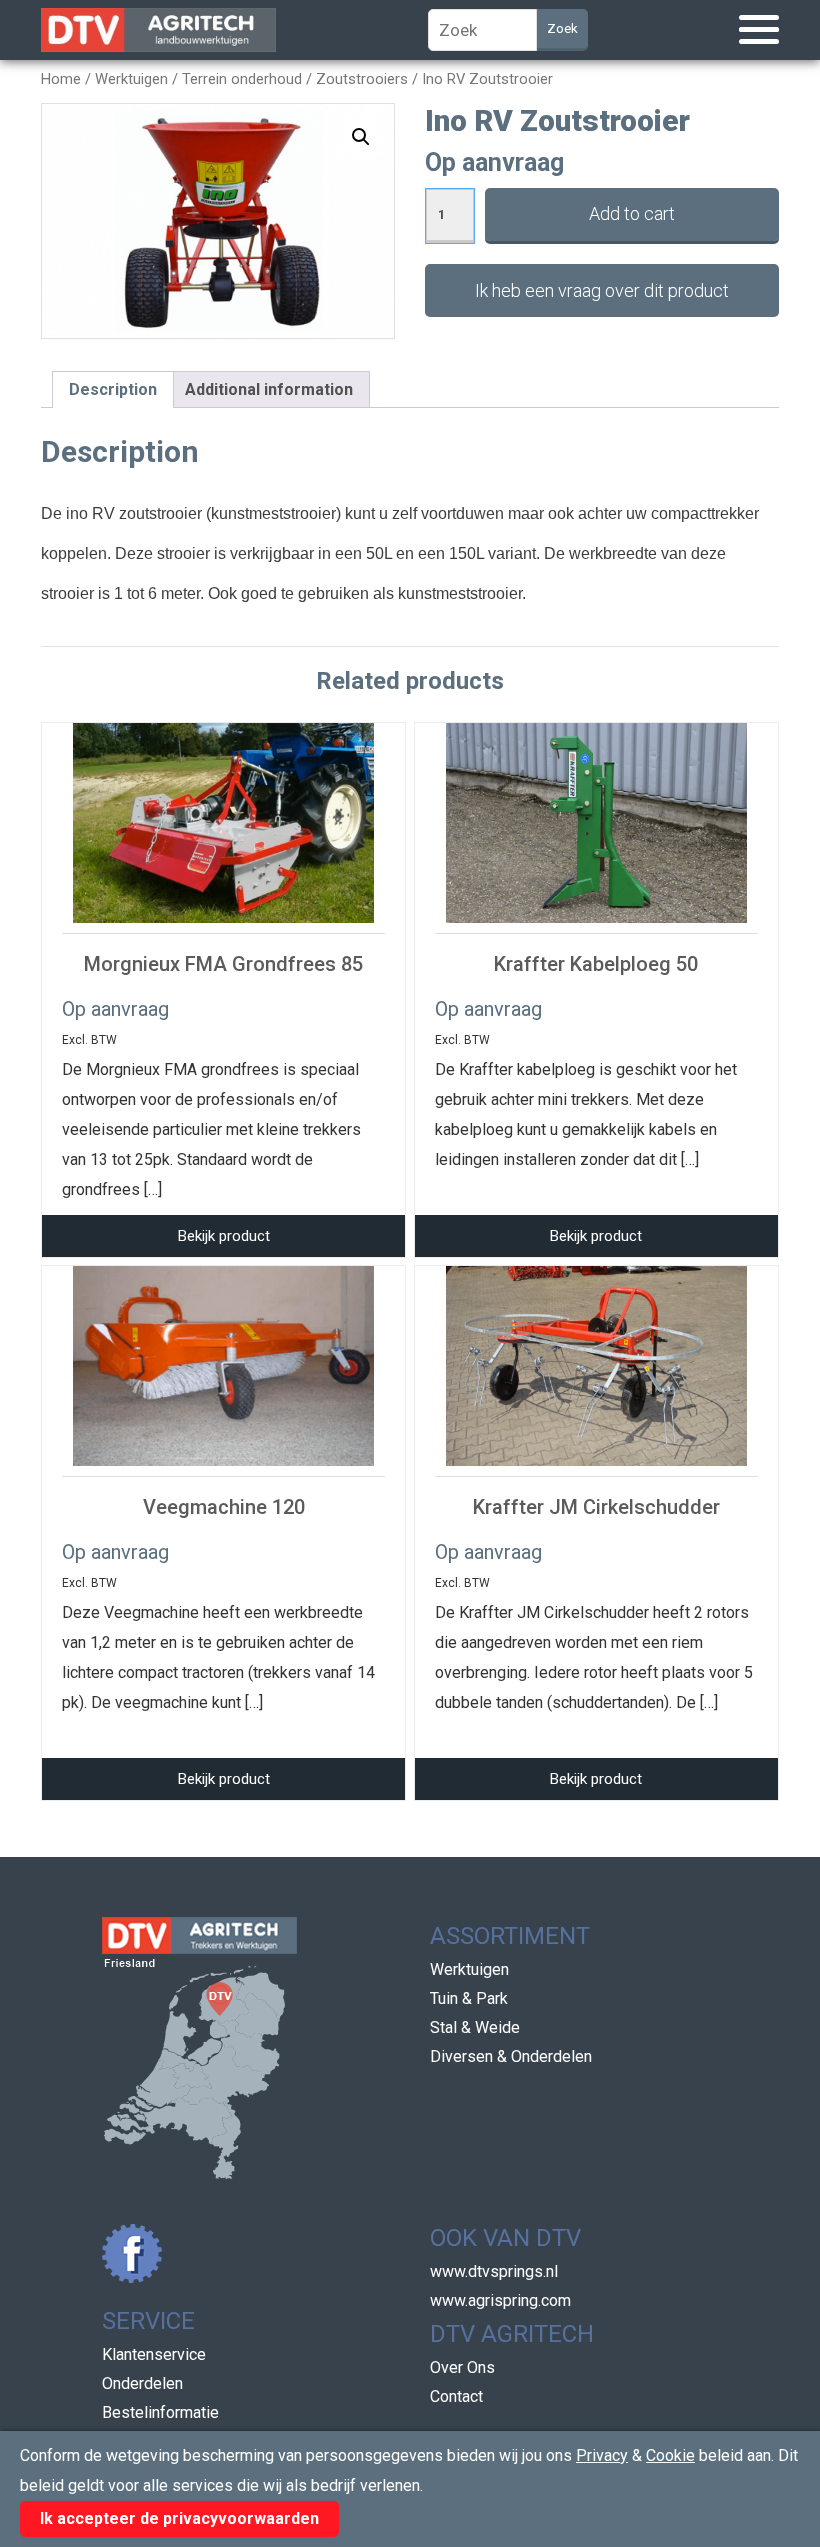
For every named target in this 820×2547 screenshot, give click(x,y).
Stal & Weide (475, 2027)
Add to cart (632, 213)
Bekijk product (224, 1236)
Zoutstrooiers (362, 79)
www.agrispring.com (500, 2300)
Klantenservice (154, 2354)
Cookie (670, 2455)
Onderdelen (142, 2383)
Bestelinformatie (160, 2412)
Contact (456, 2396)
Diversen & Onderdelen (511, 2056)
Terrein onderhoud (242, 79)
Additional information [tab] (269, 389)
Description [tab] (113, 389)
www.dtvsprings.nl (494, 2271)
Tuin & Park (469, 1998)
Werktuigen (131, 79)
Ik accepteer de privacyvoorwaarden (179, 2518)
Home (61, 79)
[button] (361, 137)
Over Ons (462, 2367)
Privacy (602, 2455)
